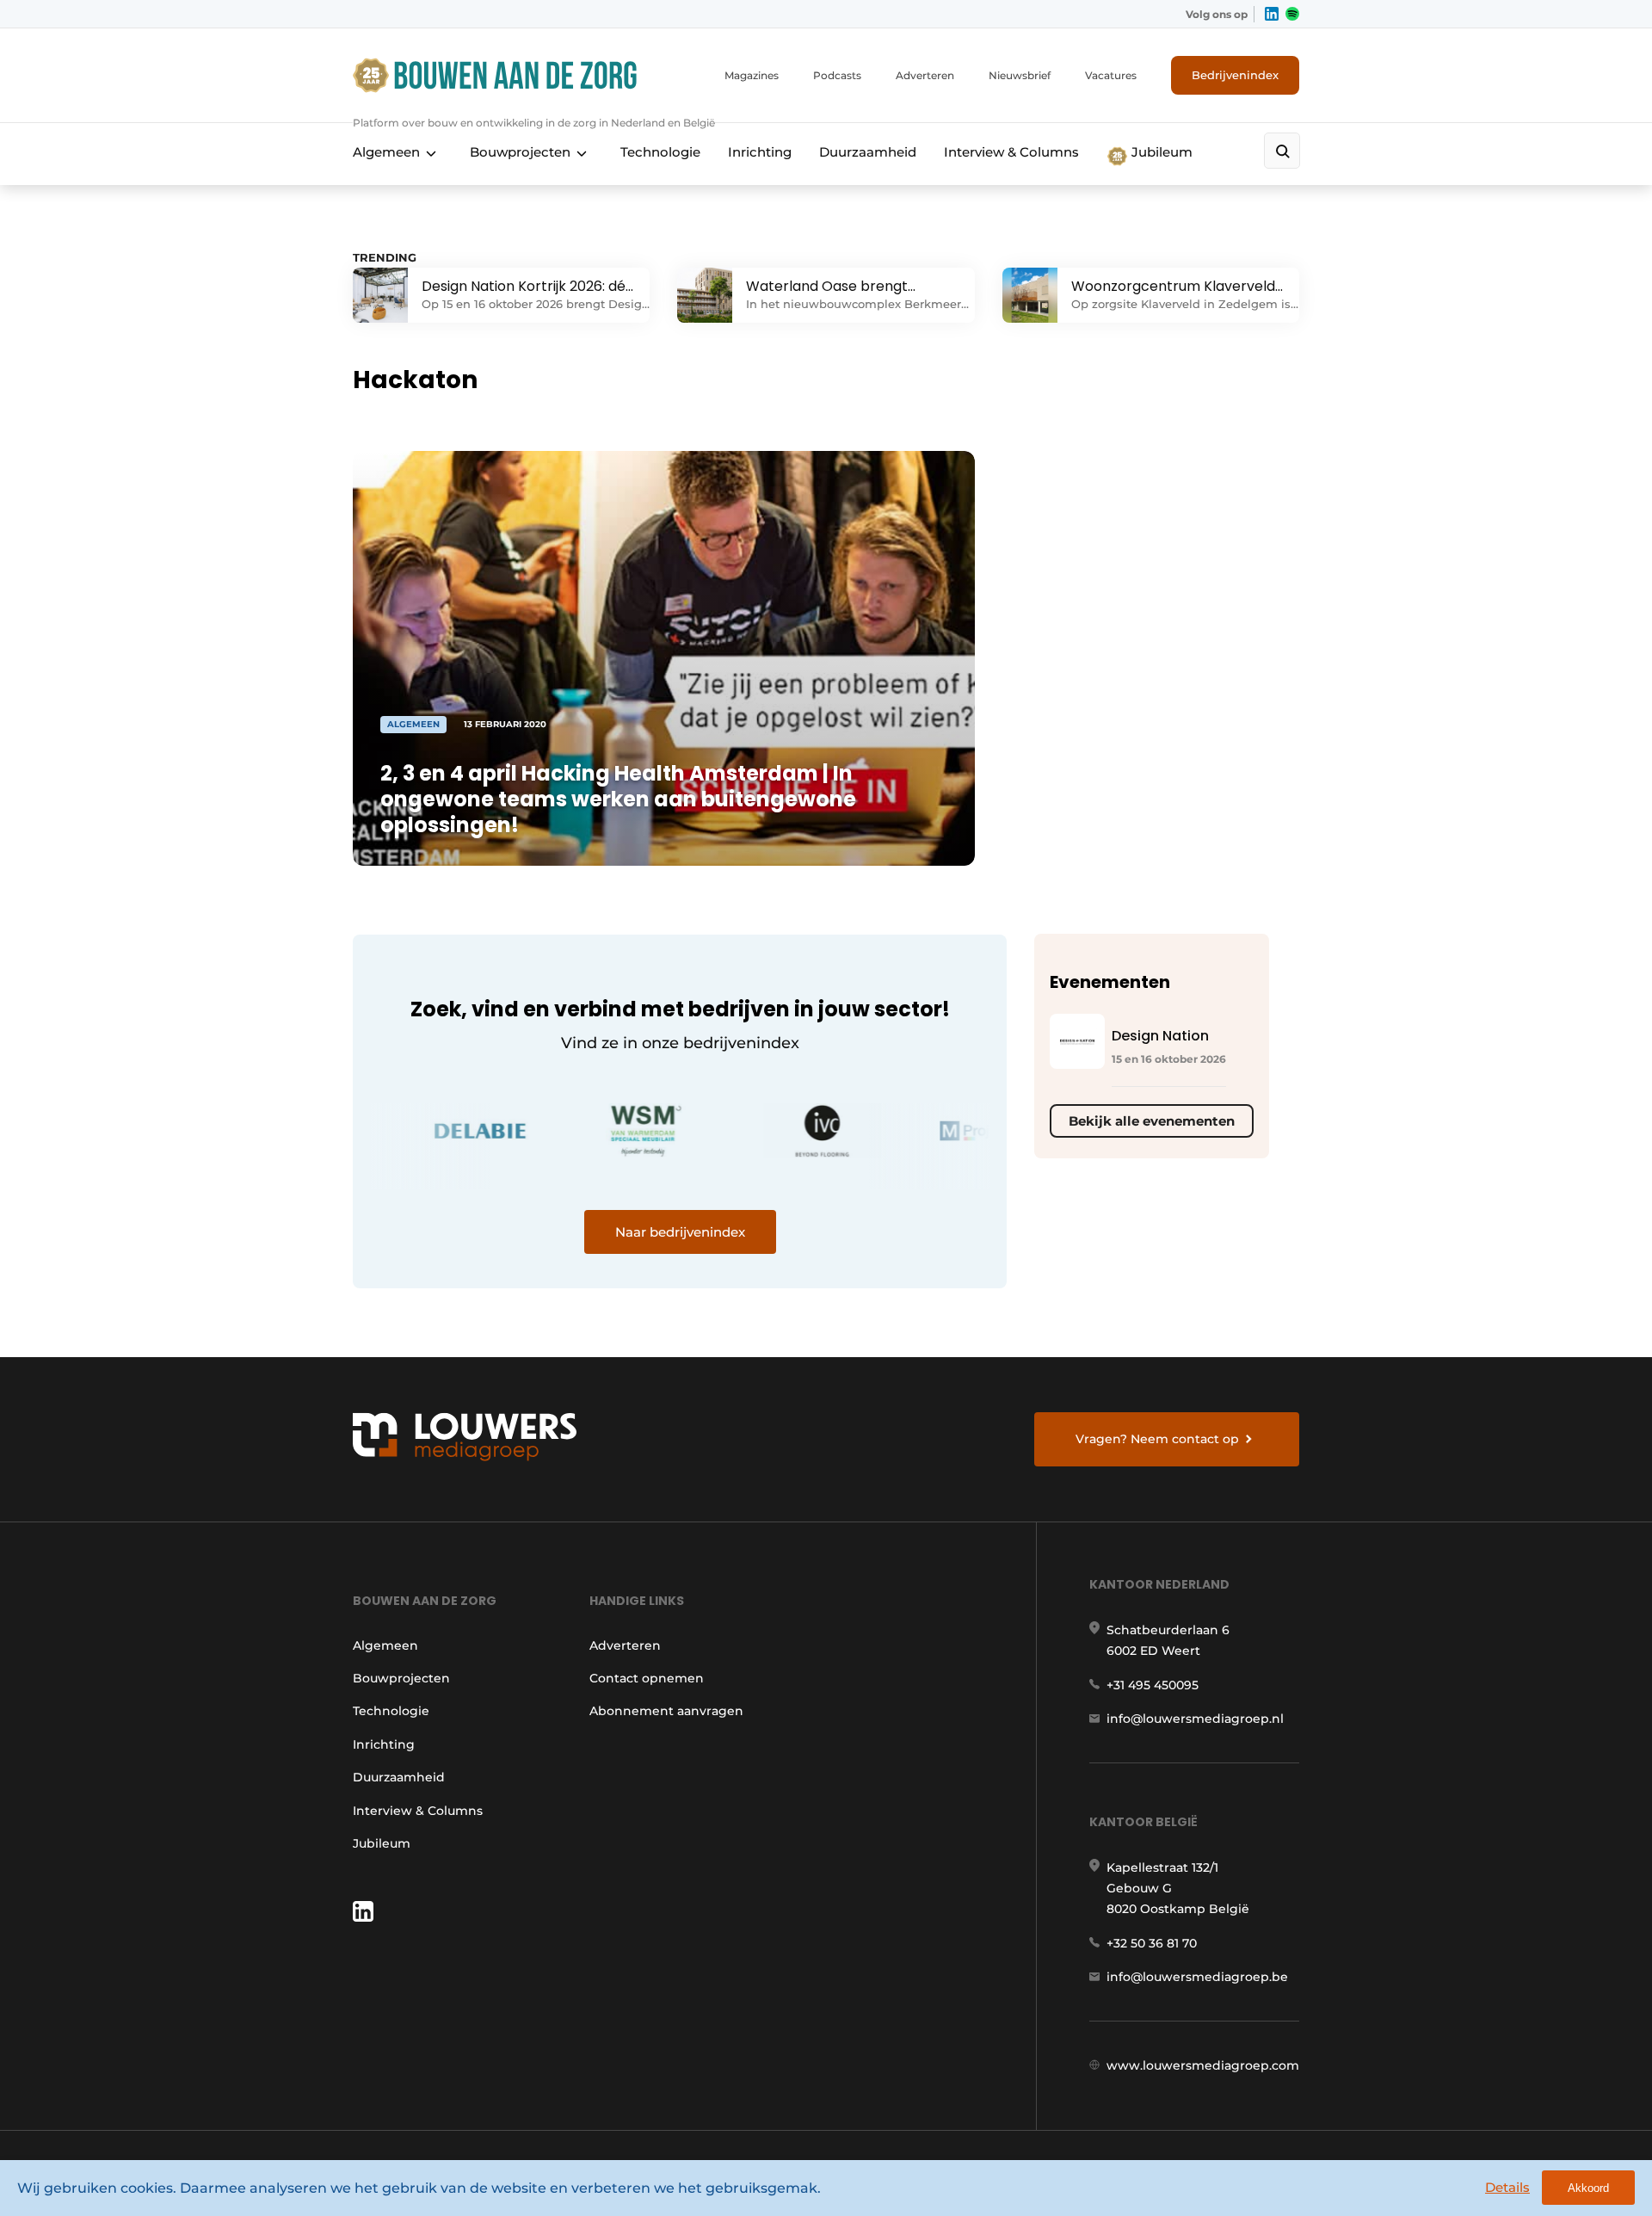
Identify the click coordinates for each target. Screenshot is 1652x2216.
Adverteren (925, 75)
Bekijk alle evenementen (1152, 1121)
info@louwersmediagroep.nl (1195, 1719)
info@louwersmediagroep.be (1197, 1977)
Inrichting (760, 152)
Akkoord (1588, 2188)
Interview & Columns (1011, 152)
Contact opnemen (647, 1678)
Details (1507, 2187)
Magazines (752, 75)
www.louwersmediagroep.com (1203, 2065)
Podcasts (837, 75)
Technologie (660, 152)
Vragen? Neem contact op (1157, 1439)
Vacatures (1111, 75)
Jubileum (1160, 152)
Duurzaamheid (868, 152)
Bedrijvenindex (1235, 75)
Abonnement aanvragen (666, 1711)
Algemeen (386, 152)
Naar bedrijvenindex (680, 1232)
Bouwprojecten (520, 152)
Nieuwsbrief (1020, 75)
